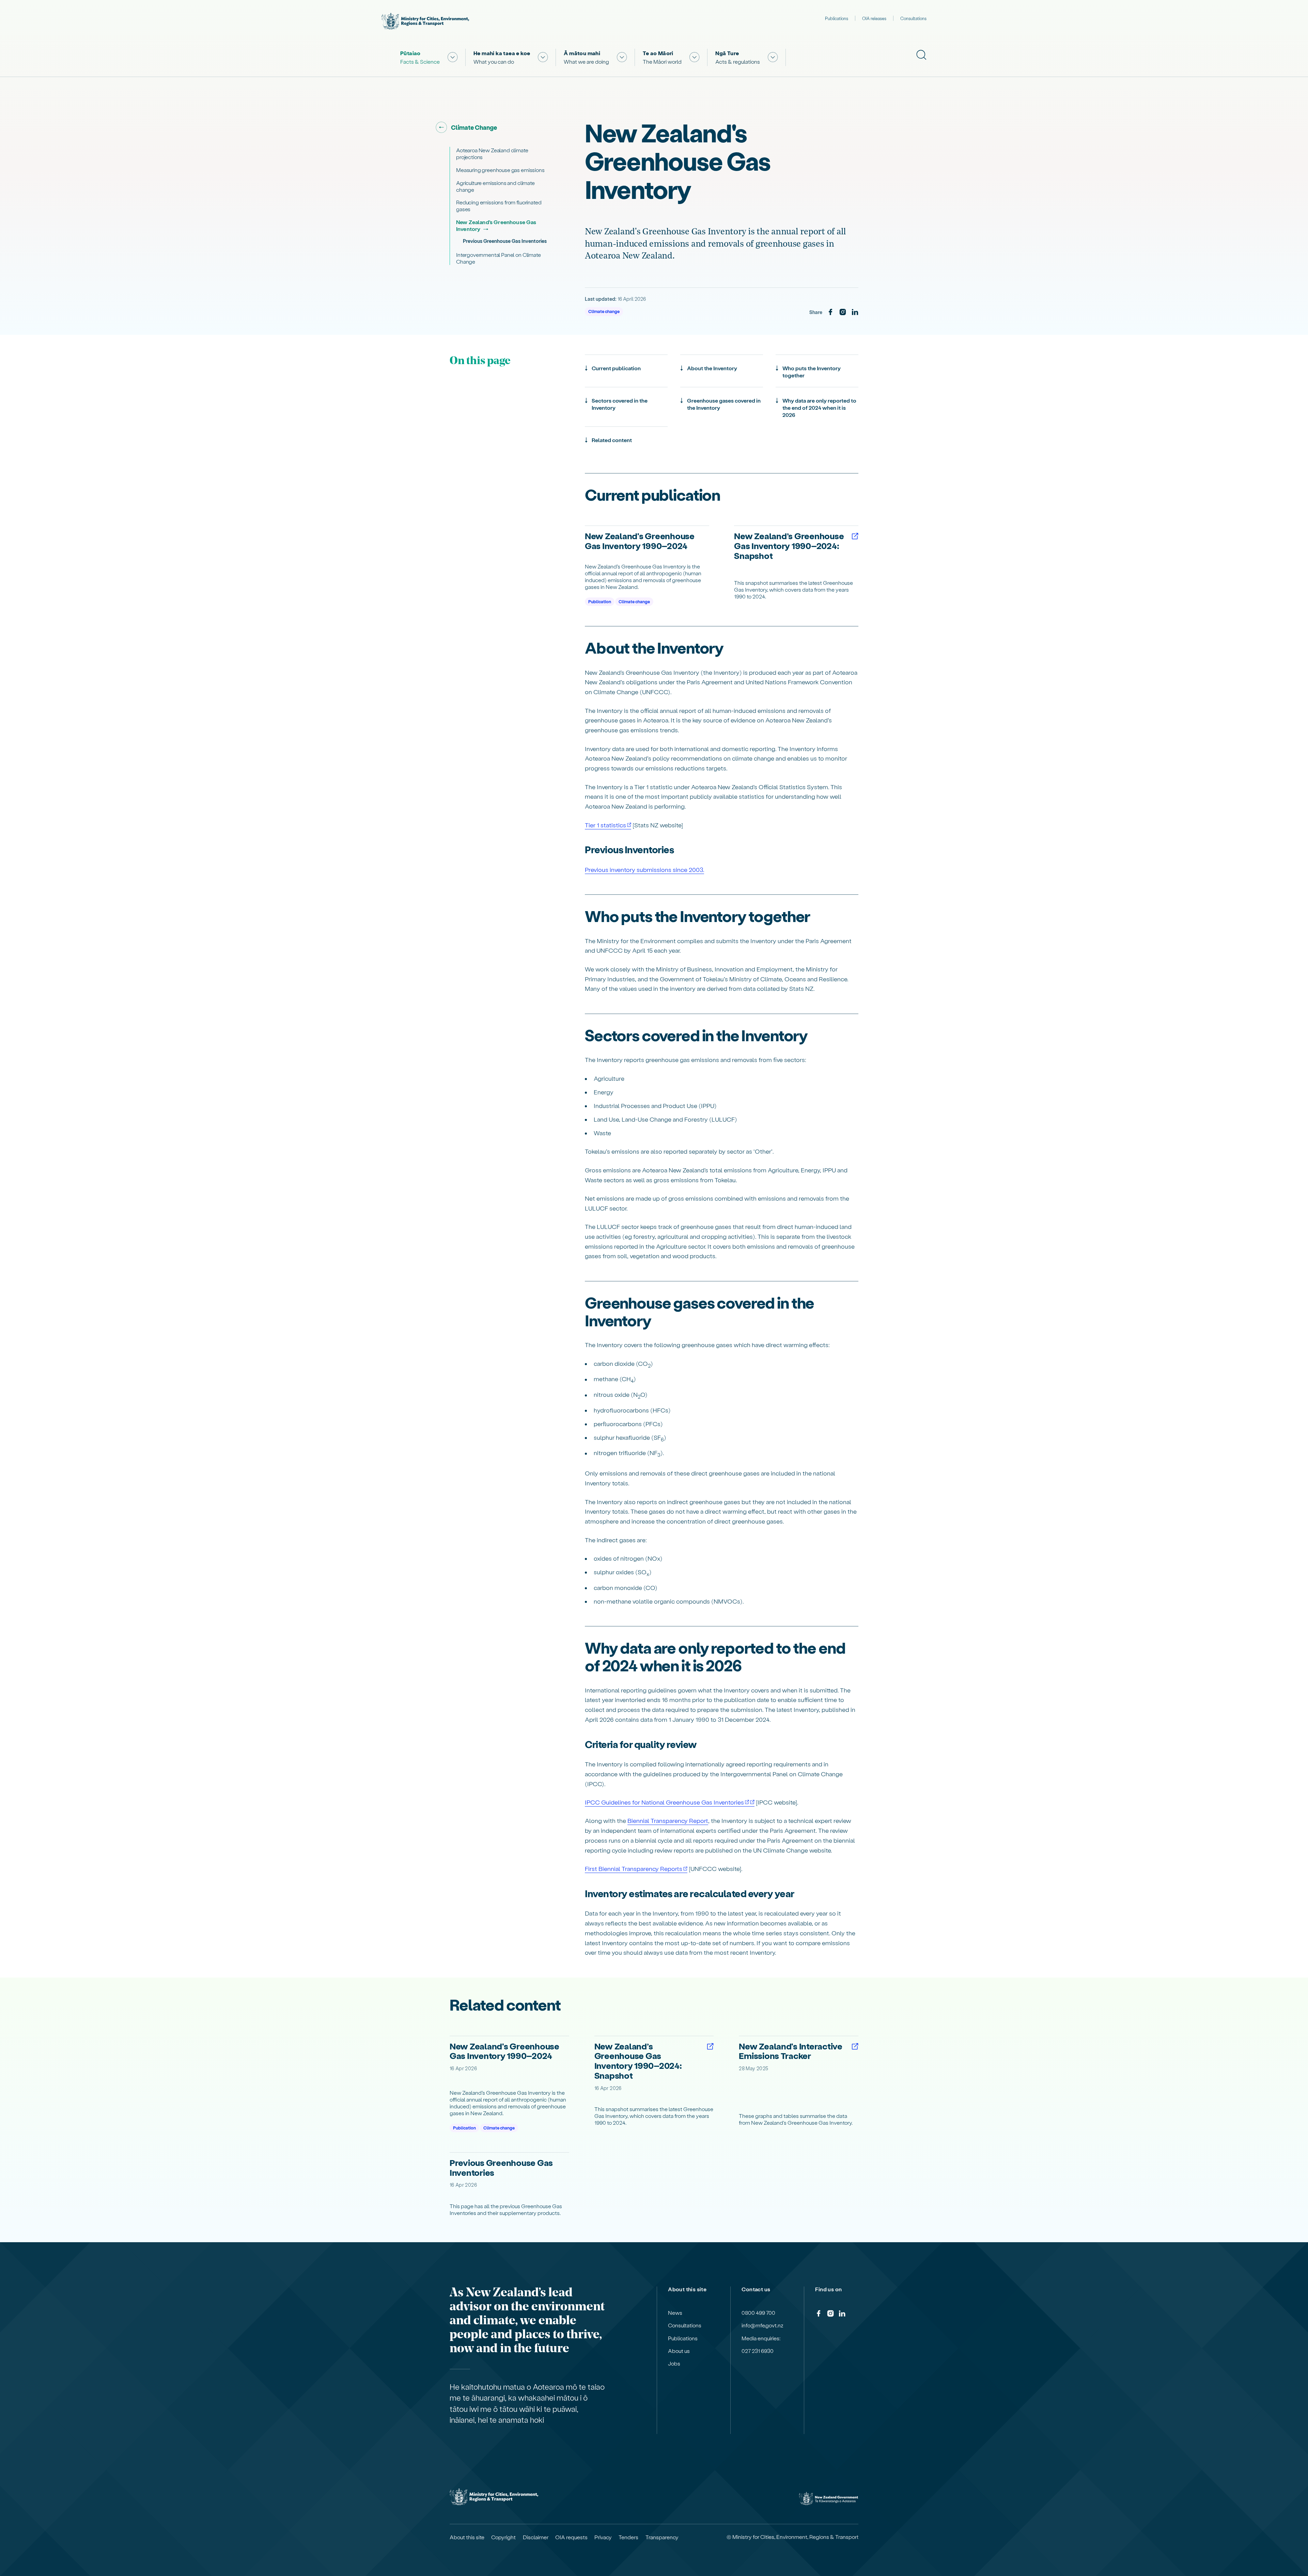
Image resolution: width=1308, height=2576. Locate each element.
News (675, 2313)
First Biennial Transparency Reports (634, 1868)
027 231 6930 (758, 2351)
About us (679, 2351)
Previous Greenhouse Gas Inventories (505, 241)
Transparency (662, 2537)
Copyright (503, 2537)
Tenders (628, 2537)
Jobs (674, 2363)
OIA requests (571, 2537)
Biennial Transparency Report (668, 1820)
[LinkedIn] (855, 312)
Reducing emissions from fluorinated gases (499, 206)
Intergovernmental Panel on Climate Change (499, 258)
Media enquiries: (761, 2338)
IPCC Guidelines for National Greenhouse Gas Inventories (664, 1802)
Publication (600, 601)
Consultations (913, 18)
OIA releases (874, 18)
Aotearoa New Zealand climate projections (492, 153)
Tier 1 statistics (605, 825)
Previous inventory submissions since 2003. (644, 869)
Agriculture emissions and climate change (495, 186)
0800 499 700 (758, 2313)
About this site (467, 2537)
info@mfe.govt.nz (762, 2325)
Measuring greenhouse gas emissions (500, 170)
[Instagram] (843, 312)
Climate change (604, 311)
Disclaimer (536, 2537)
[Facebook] (830, 312)
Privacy (603, 2537)
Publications (837, 18)
